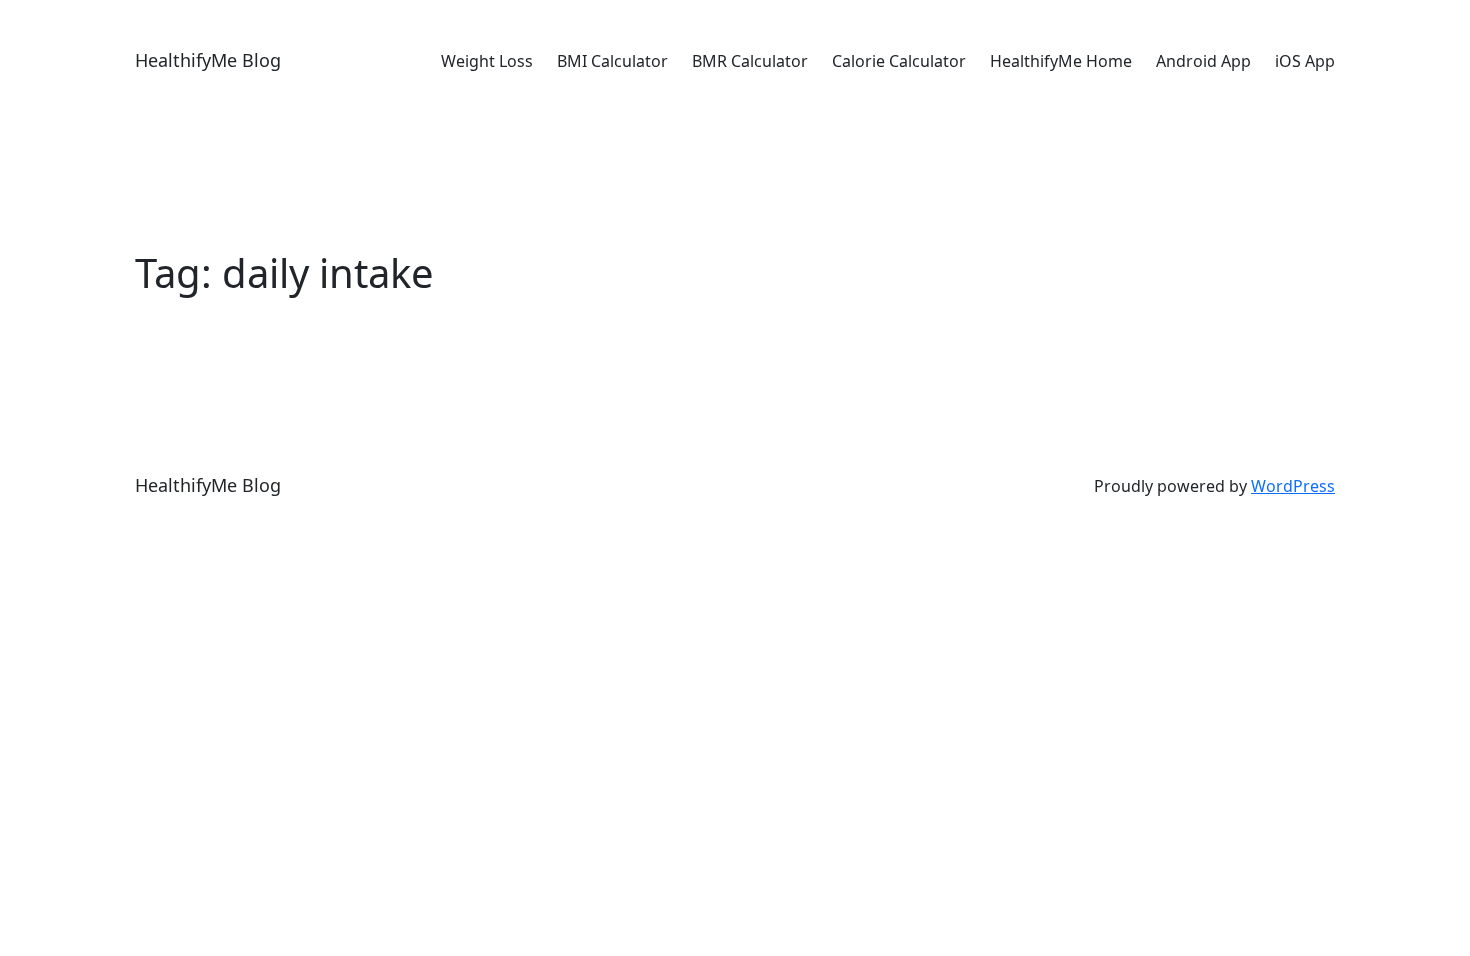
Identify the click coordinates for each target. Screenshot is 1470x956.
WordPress (1293, 486)
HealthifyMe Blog (208, 60)
